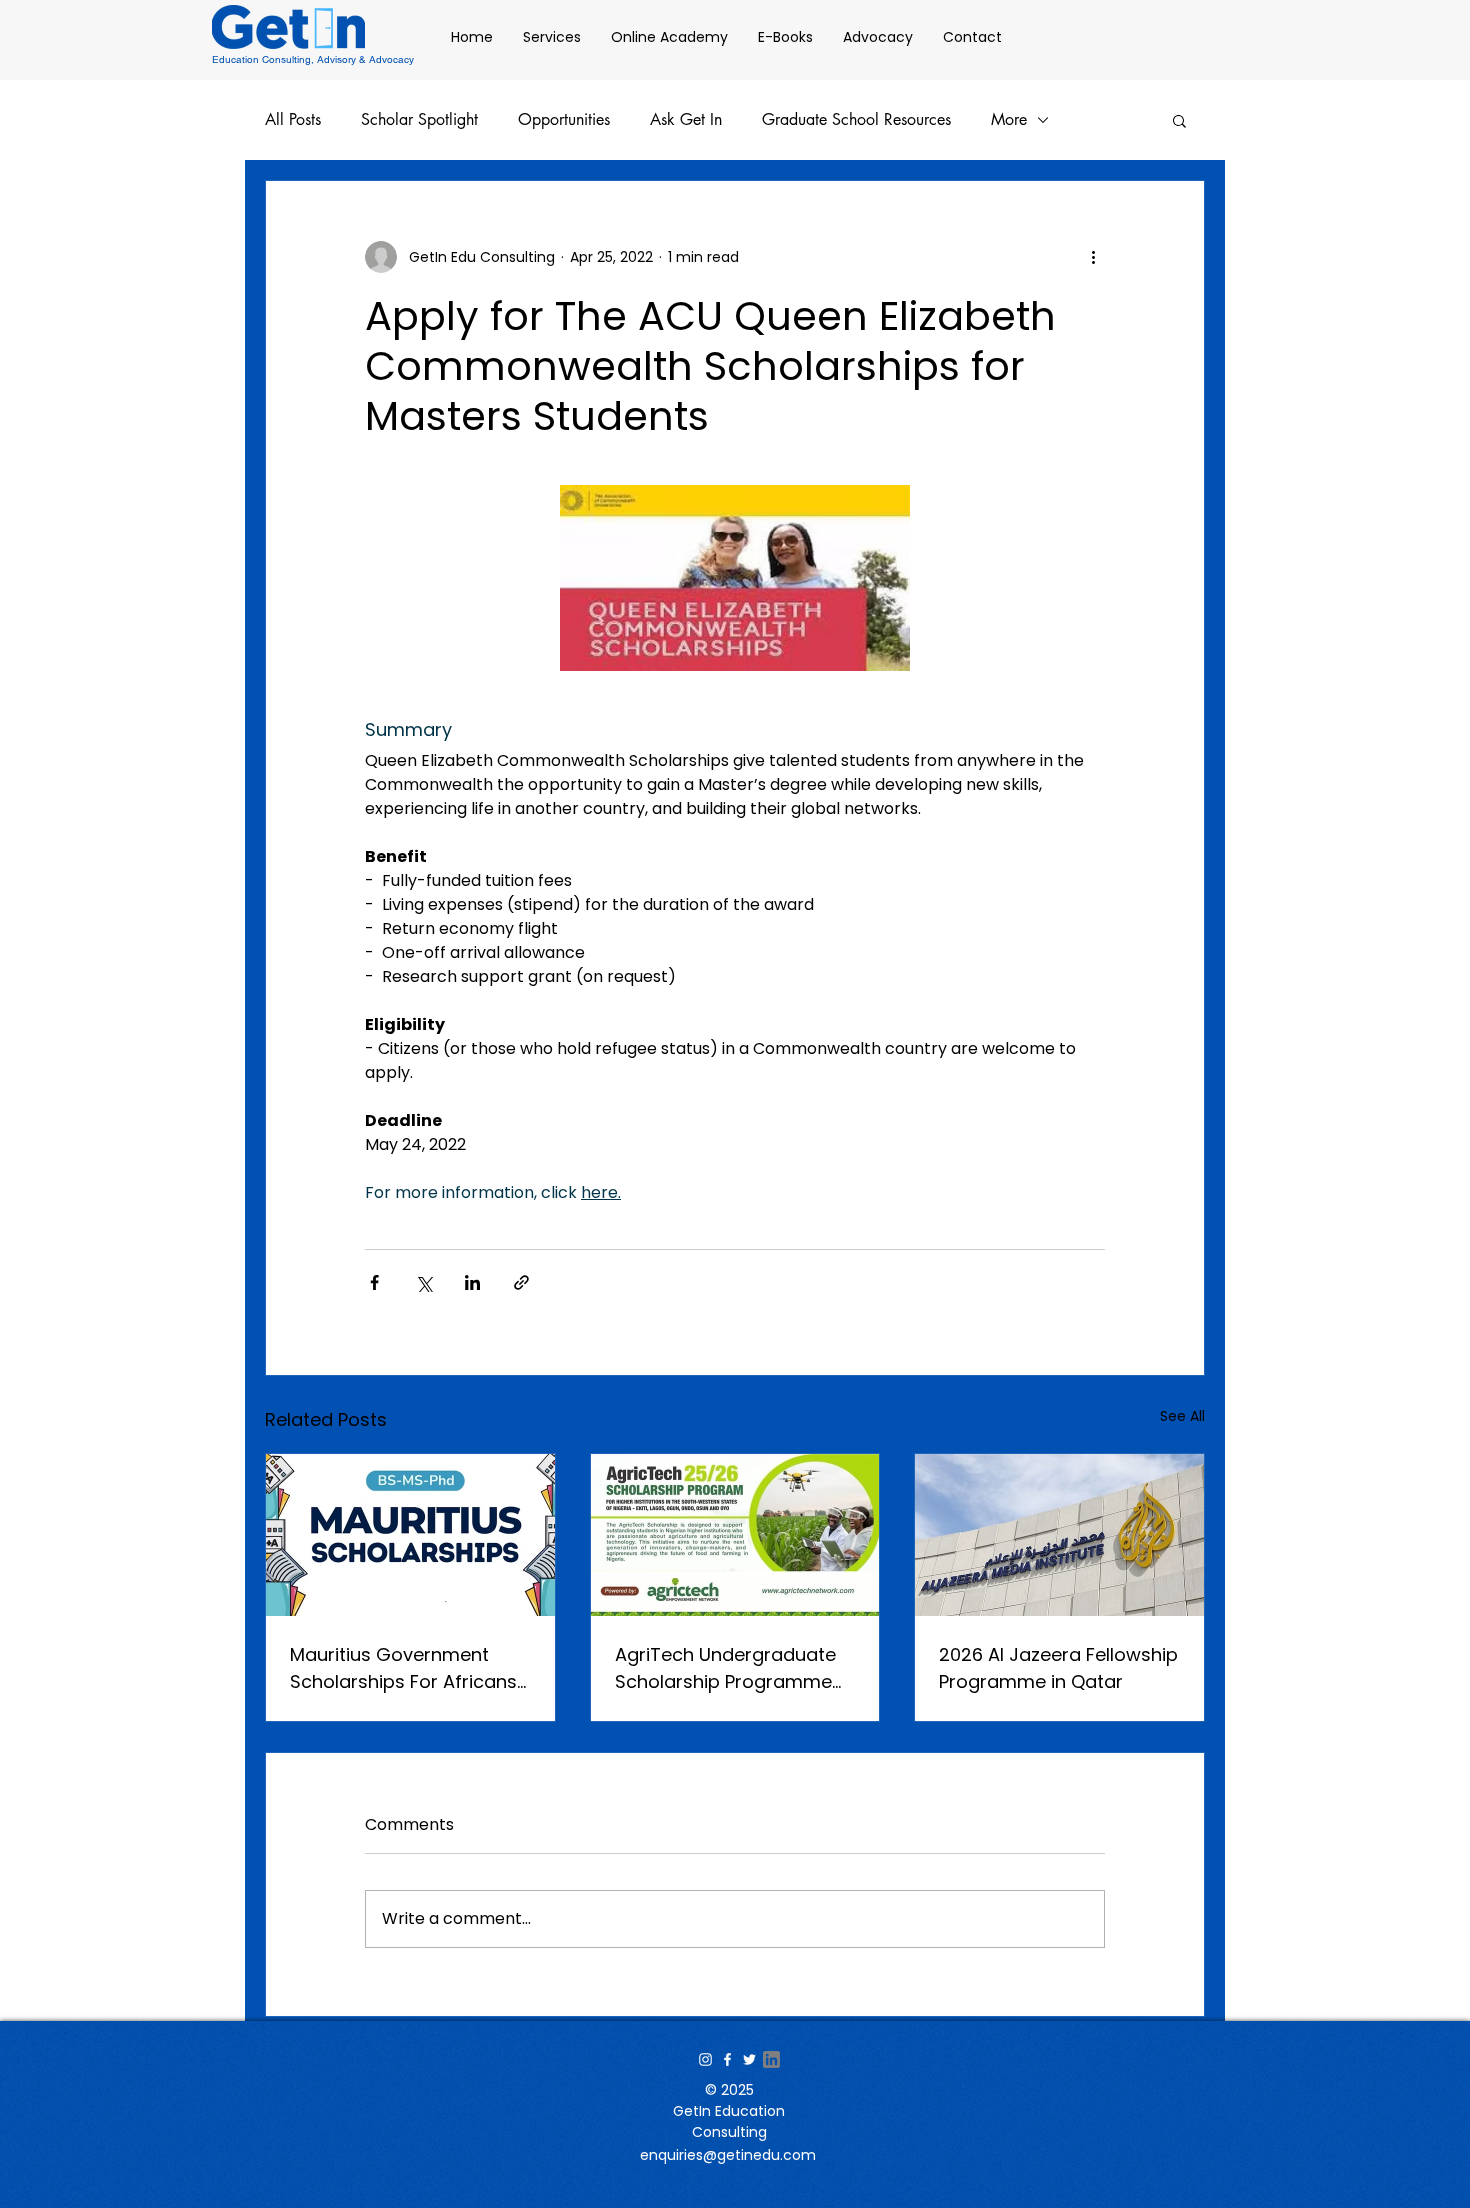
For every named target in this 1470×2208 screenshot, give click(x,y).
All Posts (293, 120)
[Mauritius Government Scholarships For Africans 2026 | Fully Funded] (410, 1535)
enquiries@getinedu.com (728, 2155)
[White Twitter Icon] (749, 2059)
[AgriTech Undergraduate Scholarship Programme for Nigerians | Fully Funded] (735, 1535)
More (1009, 120)
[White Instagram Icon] (705, 2059)
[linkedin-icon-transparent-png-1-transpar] (771, 2059)
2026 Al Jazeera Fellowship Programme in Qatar (1058, 1668)
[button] (1179, 120)
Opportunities (564, 120)
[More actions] (1093, 257)
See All (1182, 1416)
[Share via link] (521, 1282)
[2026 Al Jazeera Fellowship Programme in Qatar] (1059, 1535)
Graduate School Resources (856, 120)
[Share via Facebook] (374, 1282)
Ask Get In (686, 120)
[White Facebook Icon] (727, 2059)
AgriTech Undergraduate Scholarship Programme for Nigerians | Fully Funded (734, 1668)
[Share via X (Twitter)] (423, 1282)
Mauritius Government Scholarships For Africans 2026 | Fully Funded (403, 1668)
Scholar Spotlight (419, 120)
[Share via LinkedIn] (472, 1282)
